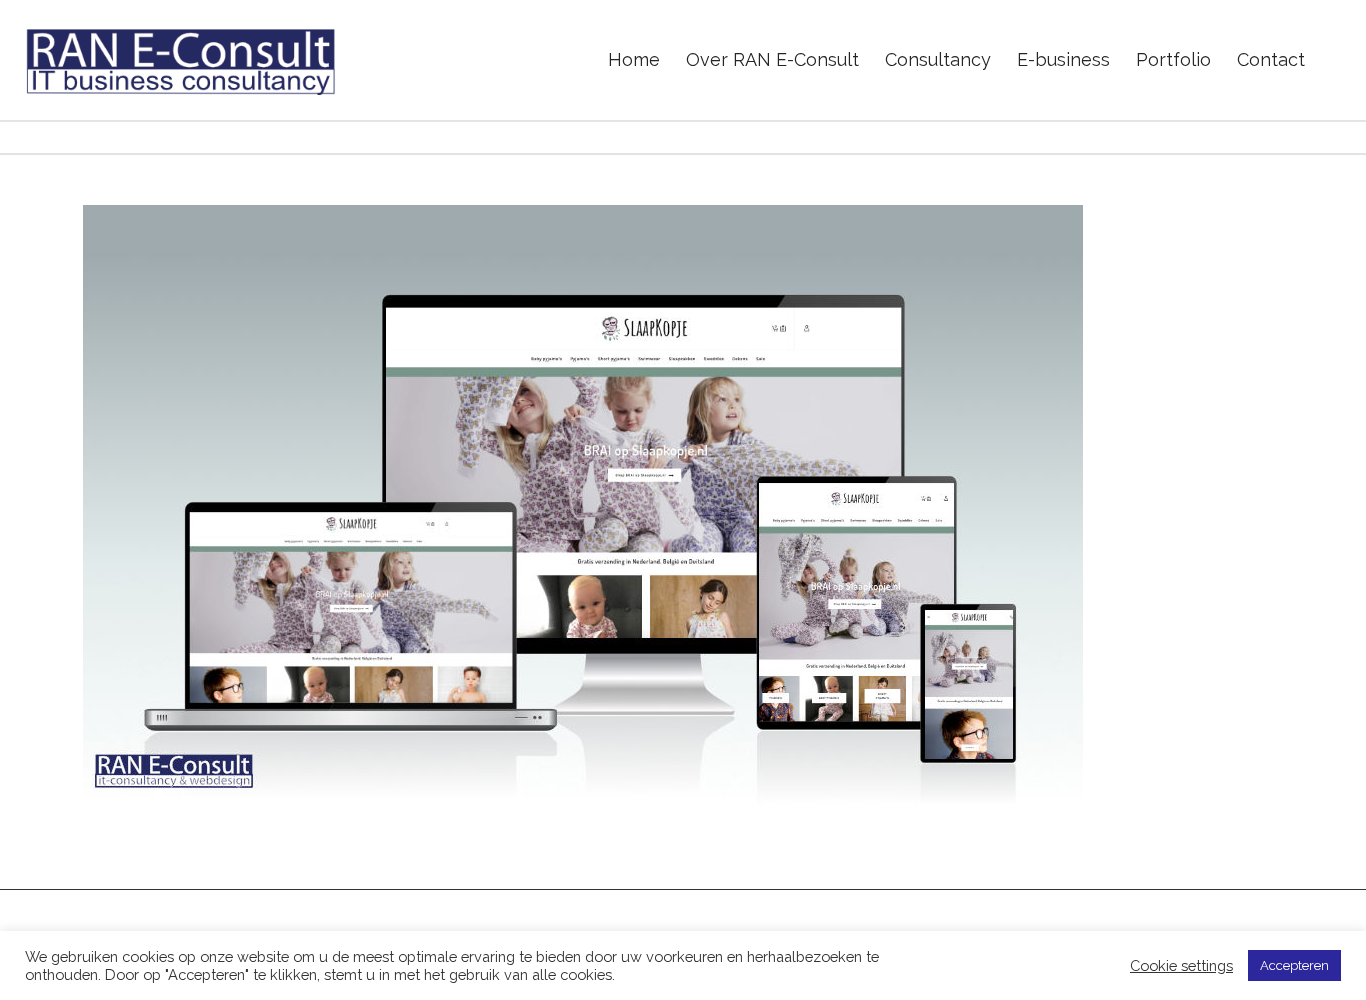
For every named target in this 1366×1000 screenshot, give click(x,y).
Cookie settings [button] (1181, 965)
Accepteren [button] (1294, 965)
